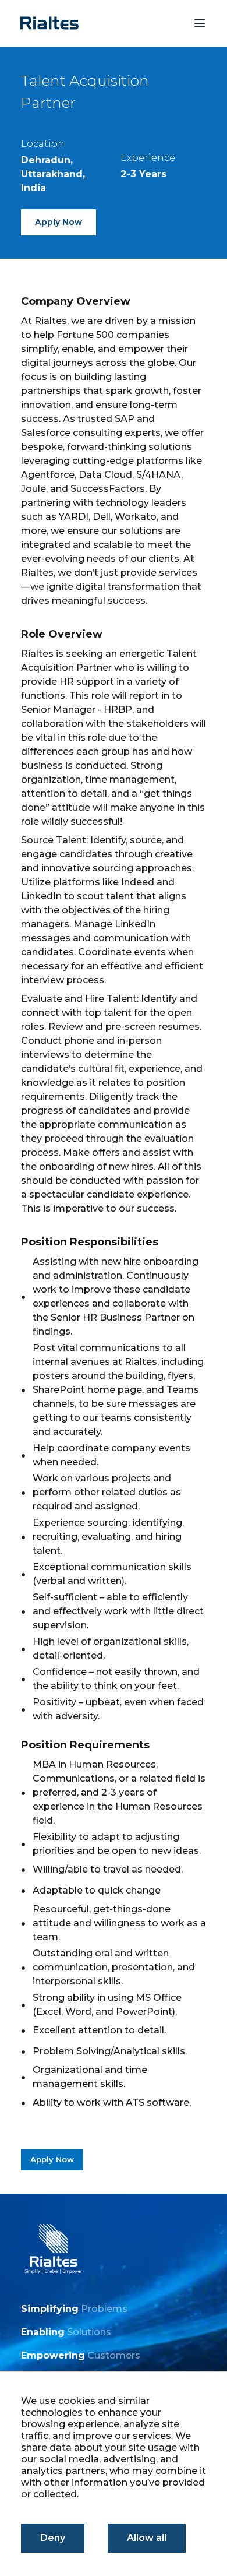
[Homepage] (49, 23)
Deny (53, 2538)
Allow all (147, 2538)
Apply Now (58, 222)
